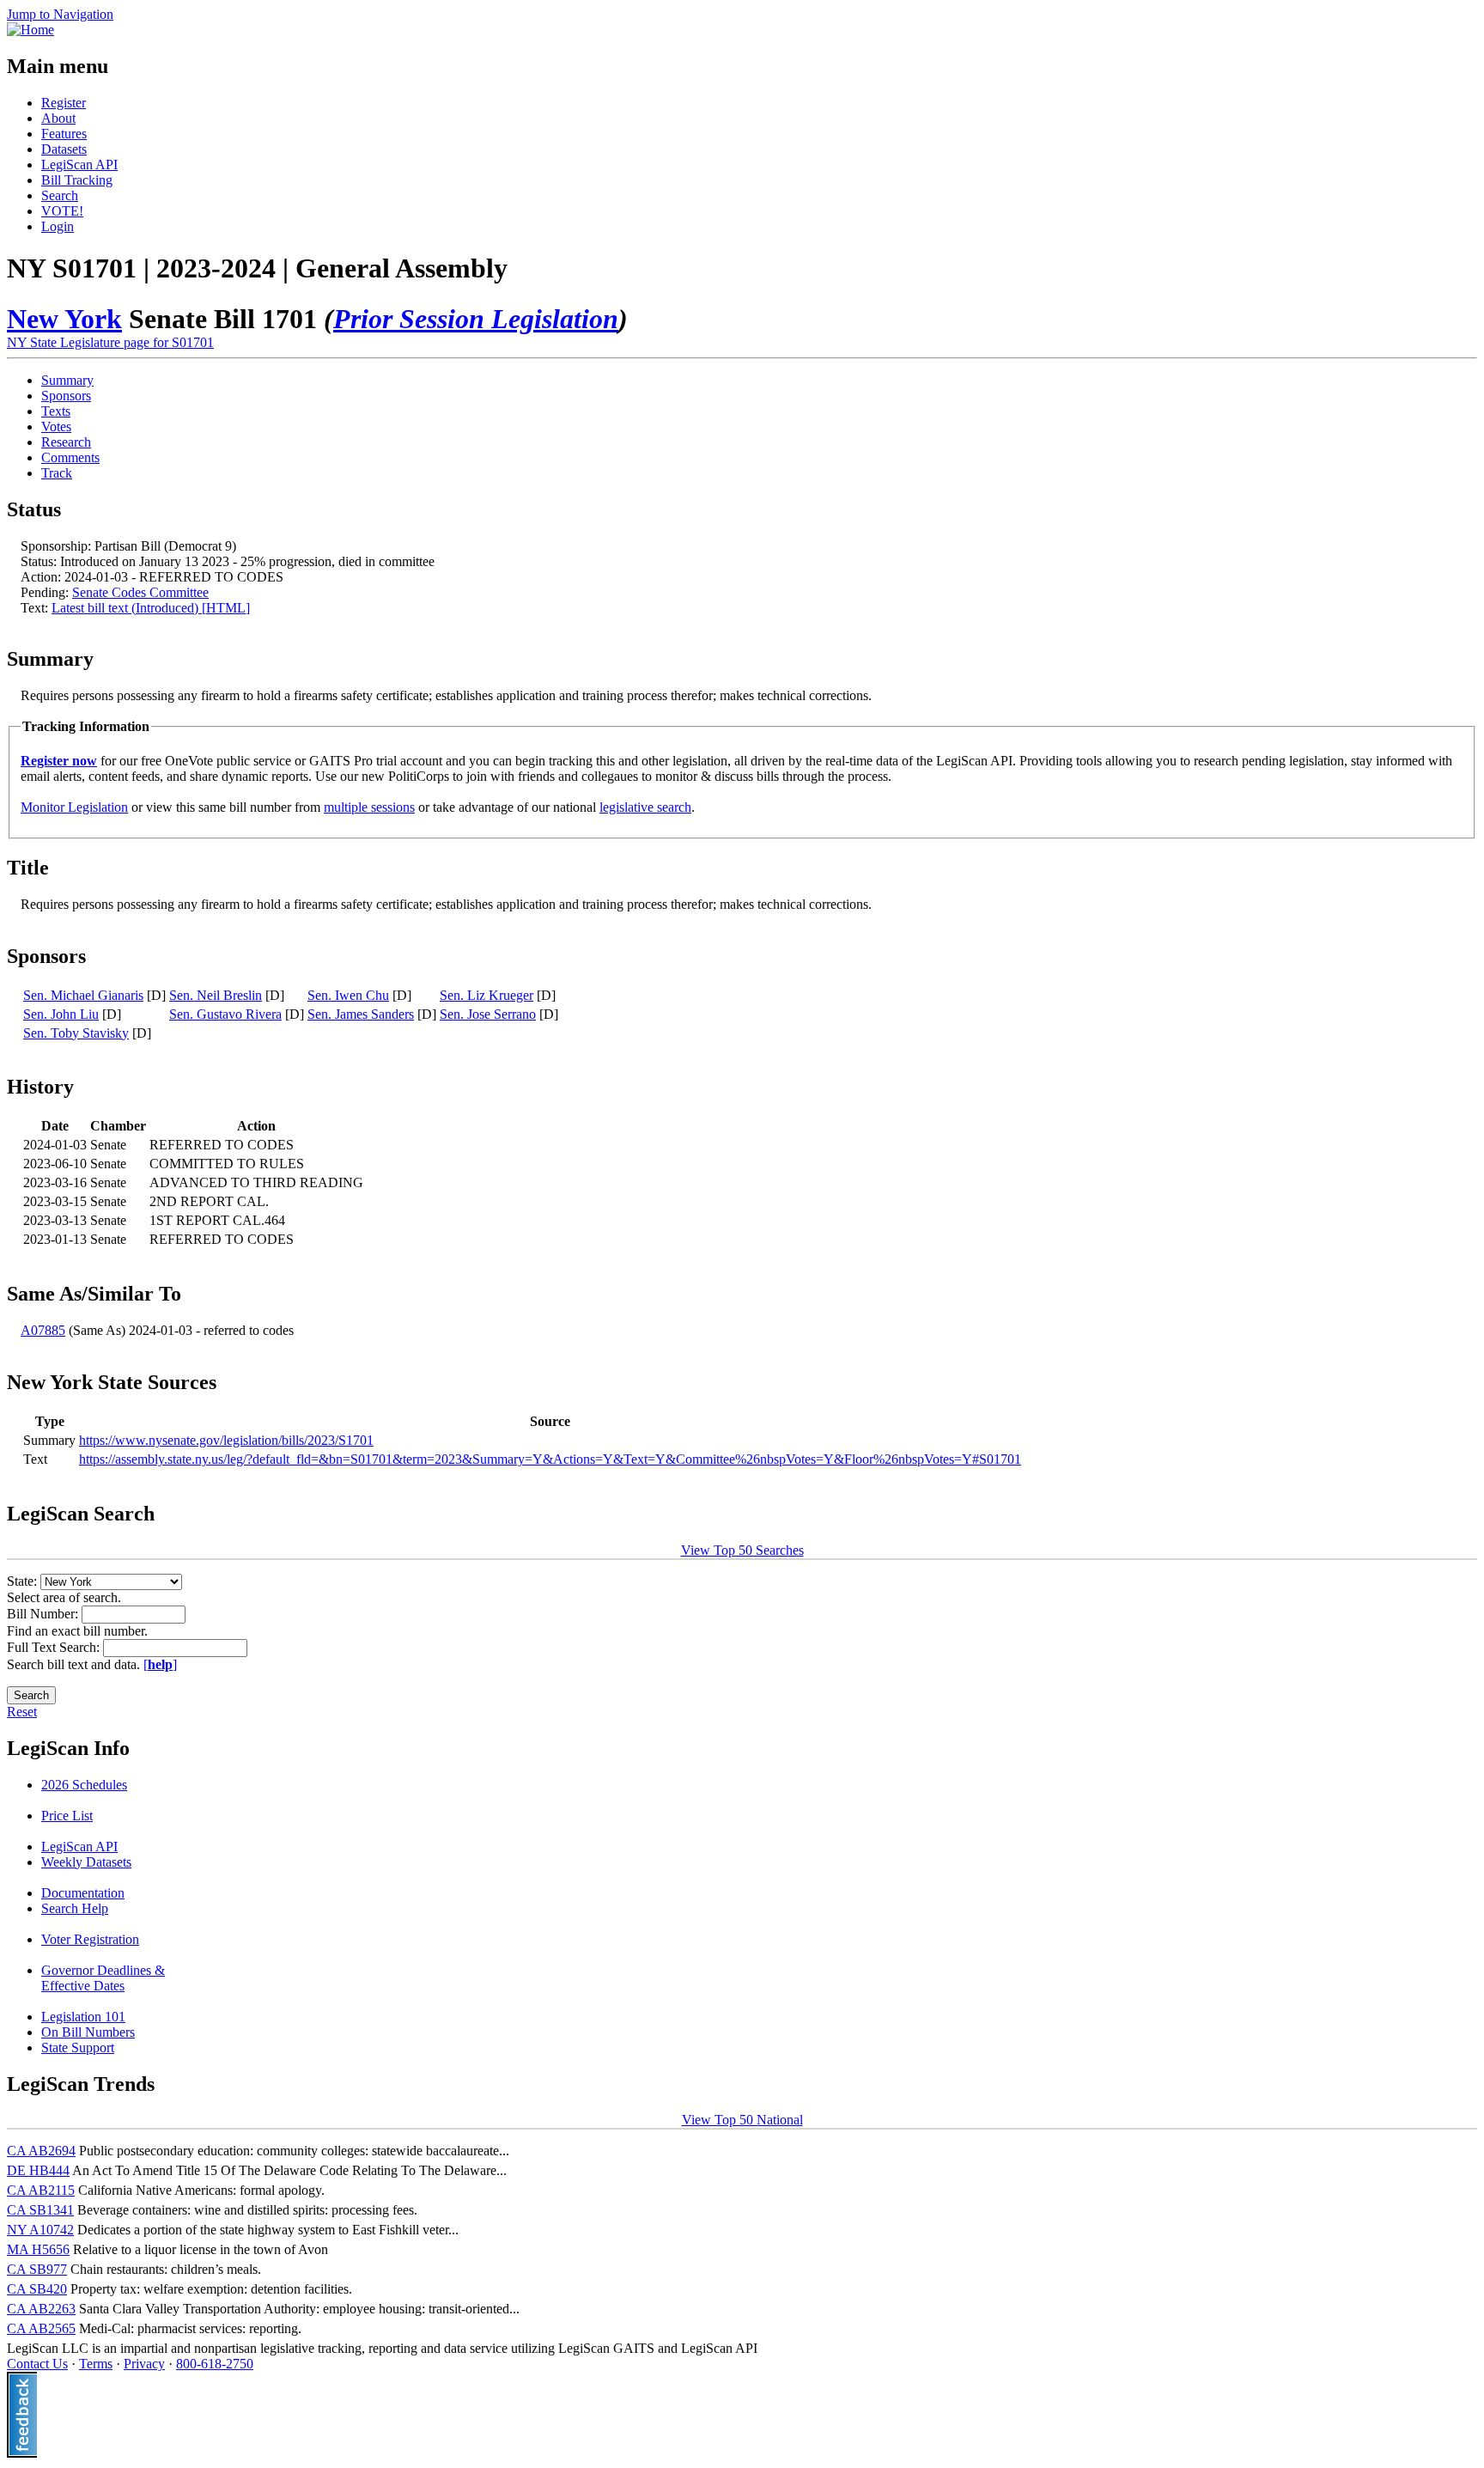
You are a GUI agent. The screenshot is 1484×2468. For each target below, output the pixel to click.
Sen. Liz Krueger (487, 995)
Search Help (75, 1908)
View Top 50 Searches (742, 1550)
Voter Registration (90, 1939)
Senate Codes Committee (140, 592)
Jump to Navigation (60, 14)
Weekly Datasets (86, 1862)
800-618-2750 (215, 2364)
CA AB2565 (41, 2328)
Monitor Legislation (74, 807)
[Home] (30, 30)
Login (58, 226)
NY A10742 (40, 2230)
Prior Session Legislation (476, 319)
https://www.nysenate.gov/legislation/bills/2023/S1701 (226, 1440)
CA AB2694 (41, 2151)
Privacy (144, 2364)
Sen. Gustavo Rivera (225, 1014)
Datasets (64, 149)
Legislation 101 (83, 2017)
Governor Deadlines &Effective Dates (103, 1978)
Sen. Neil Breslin (216, 995)
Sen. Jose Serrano (488, 1014)
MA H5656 (38, 2249)
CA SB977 (37, 2269)
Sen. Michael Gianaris (83, 995)
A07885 (43, 1330)
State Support (78, 2048)
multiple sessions (369, 807)
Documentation (83, 1893)
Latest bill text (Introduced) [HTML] (151, 608)
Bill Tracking (77, 180)
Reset (22, 1712)
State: (24, 1581)
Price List (67, 1816)
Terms (96, 2364)
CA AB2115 (41, 2190)
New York (64, 319)
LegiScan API (79, 165)
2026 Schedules (84, 1785)
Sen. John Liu (61, 1014)
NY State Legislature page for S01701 (110, 342)
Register (64, 103)
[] (160, 1664)
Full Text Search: (55, 1647)
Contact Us (37, 2364)
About (58, 118)
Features (64, 134)
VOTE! (62, 211)
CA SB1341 (40, 2210)
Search (60, 195)
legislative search (645, 807)
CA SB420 (37, 2289)
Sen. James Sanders (361, 1014)
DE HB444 (38, 2170)
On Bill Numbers (88, 2032)
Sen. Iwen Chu (348, 995)
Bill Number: (44, 1614)
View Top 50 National (742, 2120)
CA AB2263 (41, 2309)
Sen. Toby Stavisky (76, 1033)
